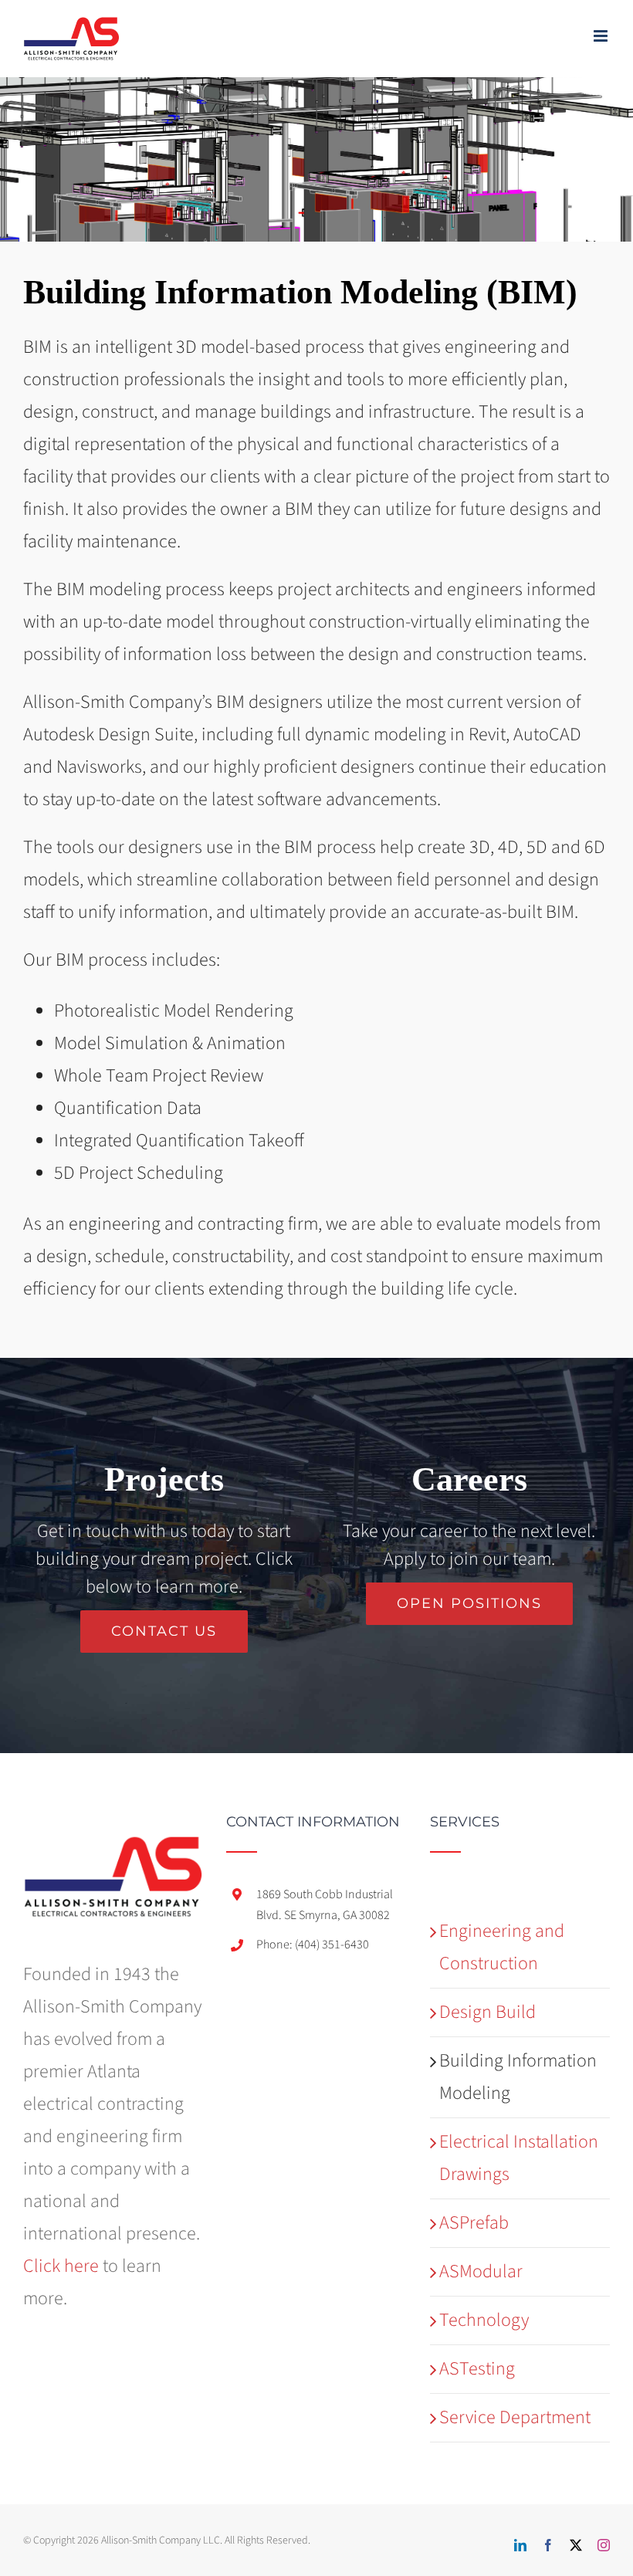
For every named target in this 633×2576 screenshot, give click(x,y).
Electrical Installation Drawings (519, 2158)
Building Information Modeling (518, 2077)
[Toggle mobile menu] (602, 36)
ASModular (481, 2271)
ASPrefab (474, 2223)
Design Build (487, 2012)
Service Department (515, 2417)
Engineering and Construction (502, 1947)
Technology (484, 2320)
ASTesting (477, 2369)
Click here (61, 2266)
